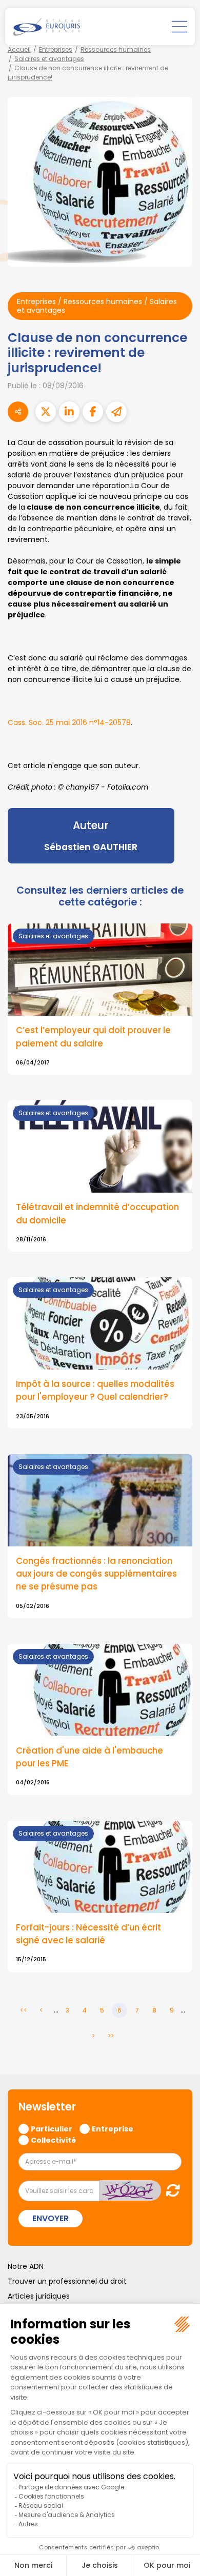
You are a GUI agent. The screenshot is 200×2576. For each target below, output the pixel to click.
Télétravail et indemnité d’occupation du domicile (97, 1213)
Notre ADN (26, 2266)
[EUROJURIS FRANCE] (47, 27)
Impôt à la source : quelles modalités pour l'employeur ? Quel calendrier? (95, 1390)
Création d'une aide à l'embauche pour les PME (89, 1757)
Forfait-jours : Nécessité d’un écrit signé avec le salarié (88, 1934)
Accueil (19, 49)
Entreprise (113, 2128)
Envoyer (51, 2218)
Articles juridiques (39, 2296)
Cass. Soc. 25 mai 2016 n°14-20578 (69, 722)
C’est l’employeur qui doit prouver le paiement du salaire (93, 1037)
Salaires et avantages (49, 59)
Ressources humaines (116, 49)
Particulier (52, 2128)
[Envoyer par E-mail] (116, 412)
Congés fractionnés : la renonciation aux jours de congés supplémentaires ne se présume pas (96, 1574)
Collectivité (53, 2140)
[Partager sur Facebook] (93, 412)
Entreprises (56, 49)
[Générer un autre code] (170, 2190)
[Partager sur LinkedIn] (69, 412)
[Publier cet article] (46, 412)
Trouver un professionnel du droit (67, 2281)
